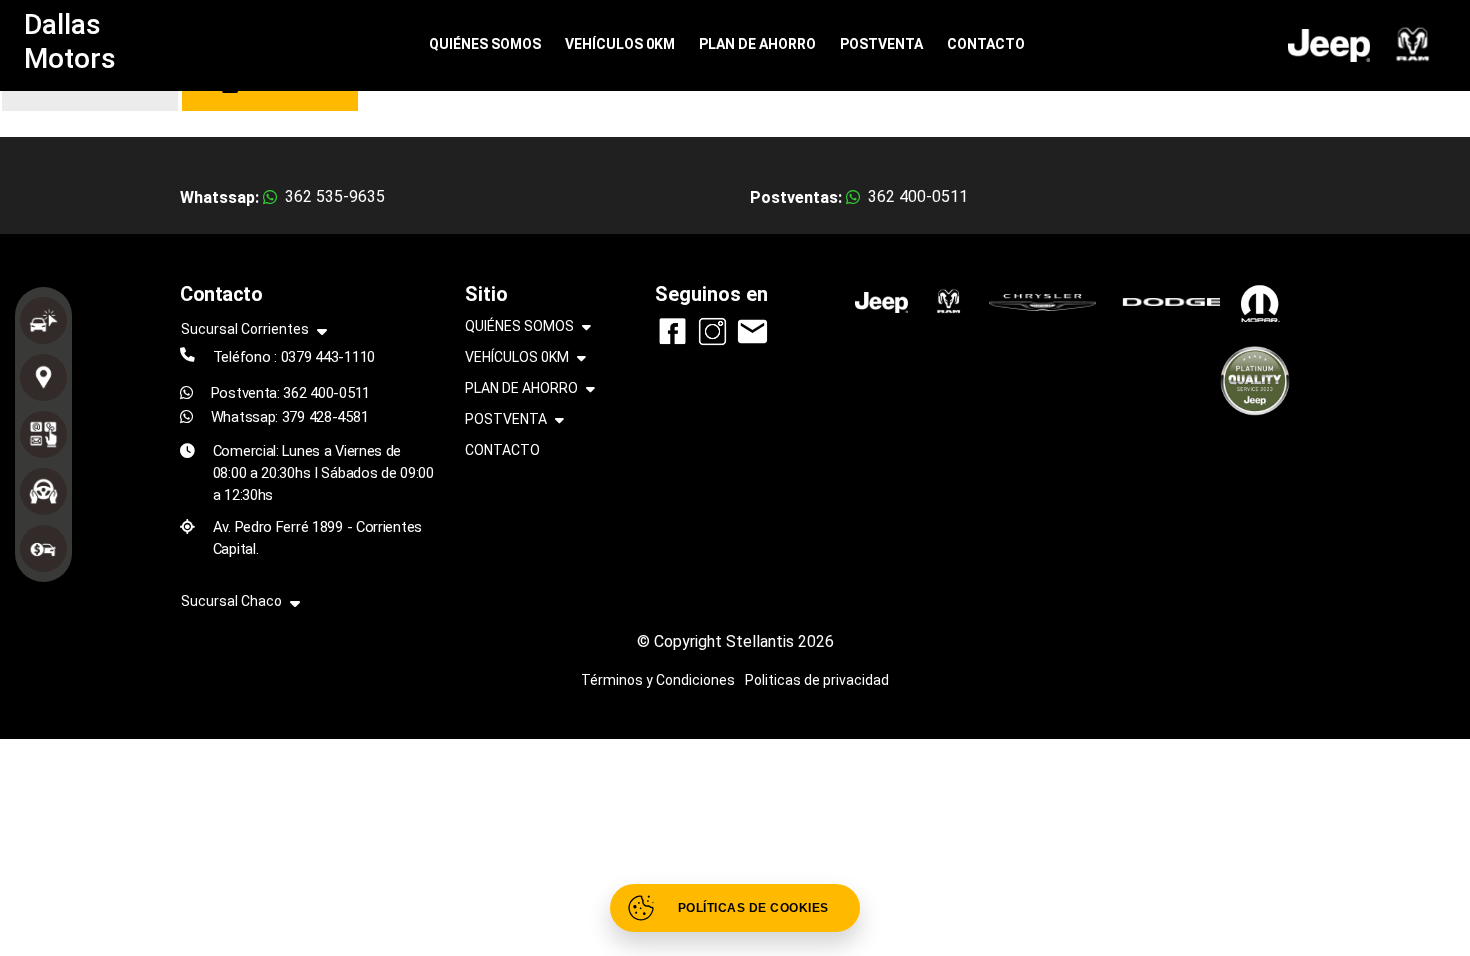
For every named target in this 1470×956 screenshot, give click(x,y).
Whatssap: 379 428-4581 (290, 417)
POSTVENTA (881, 44)
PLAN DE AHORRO (757, 44)
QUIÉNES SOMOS (485, 44)
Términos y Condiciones (658, 680)
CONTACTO (986, 44)
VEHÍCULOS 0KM (620, 44)
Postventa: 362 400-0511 (290, 393)
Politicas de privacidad (817, 680)
